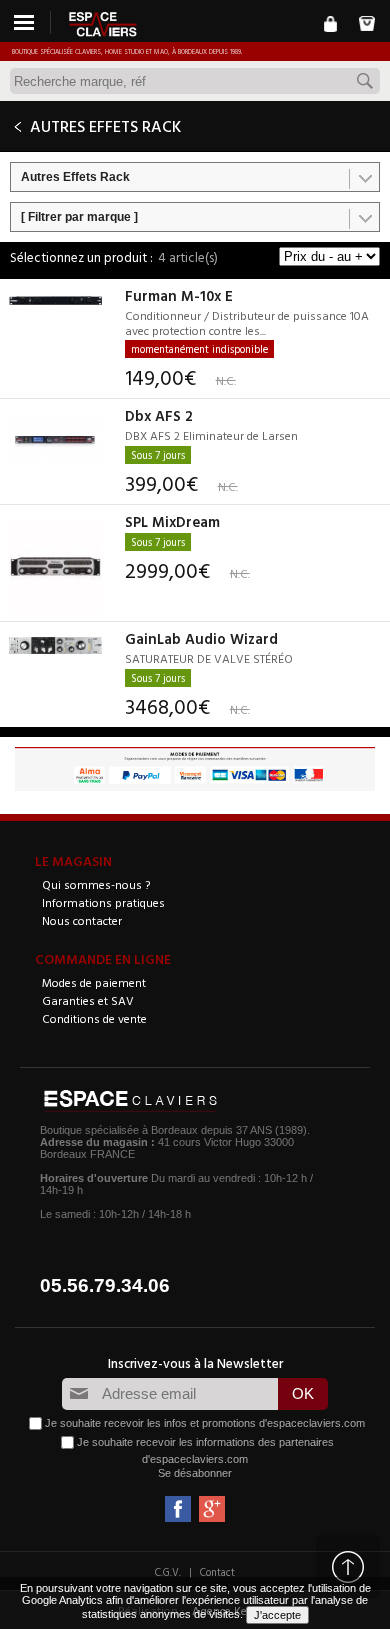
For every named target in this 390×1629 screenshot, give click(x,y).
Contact (217, 1572)
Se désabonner (195, 1473)
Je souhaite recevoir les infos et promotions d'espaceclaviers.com (205, 1423)
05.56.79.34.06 (105, 1285)
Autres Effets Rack (75, 177)
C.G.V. (168, 1572)
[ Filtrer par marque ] (79, 217)
